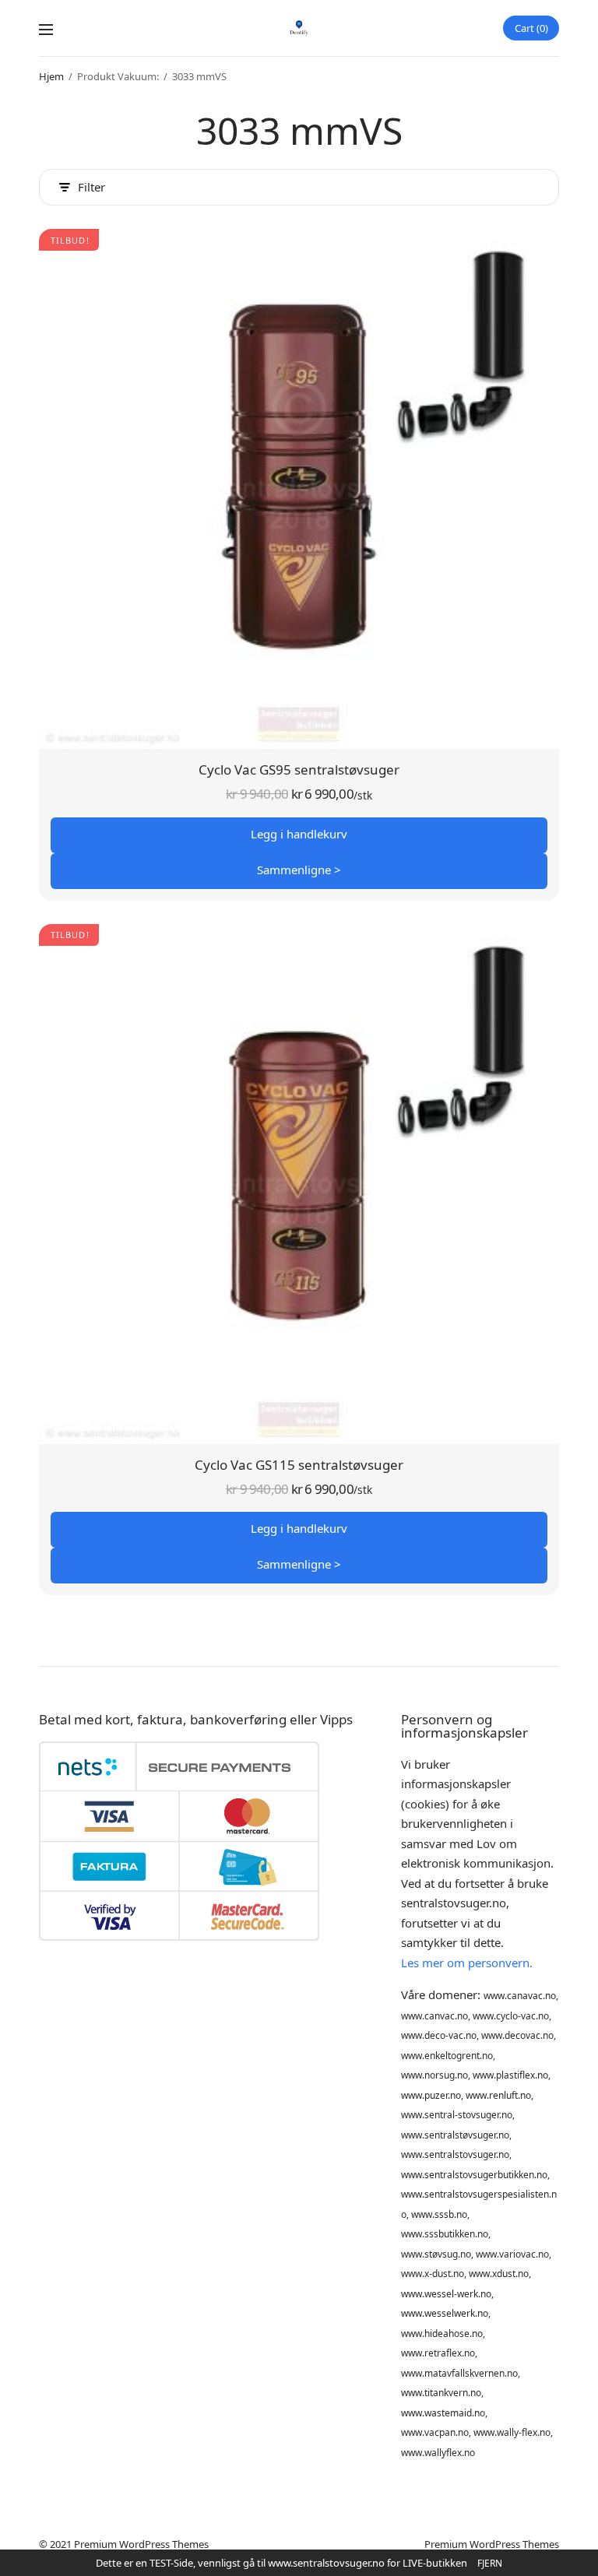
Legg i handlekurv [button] (299, 834)
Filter (91, 187)
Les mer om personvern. (467, 1963)
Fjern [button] (490, 2563)
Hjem (51, 76)
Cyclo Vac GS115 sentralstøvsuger (299, 1465)
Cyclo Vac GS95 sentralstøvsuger (299, 770)
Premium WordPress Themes (141, 2544)
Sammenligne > (299, 870)
